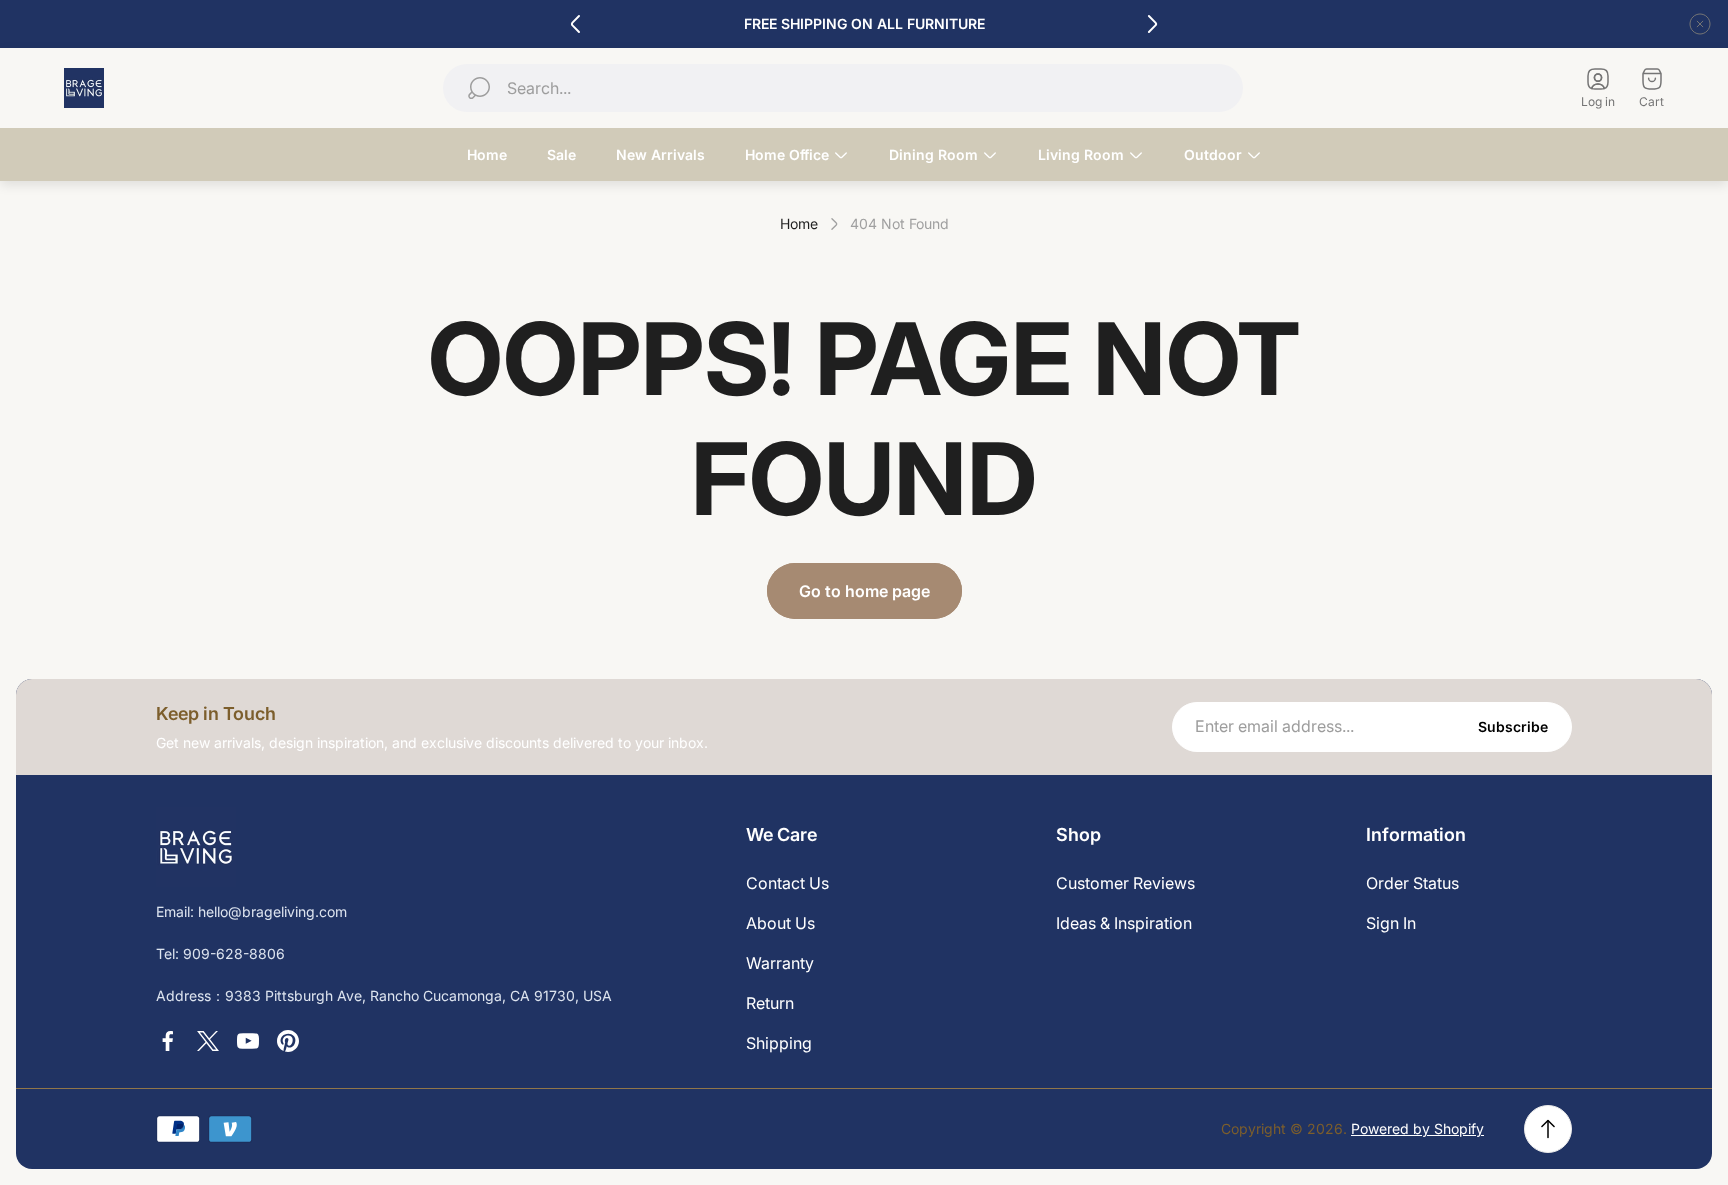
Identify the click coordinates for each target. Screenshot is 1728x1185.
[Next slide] (1152, 24)
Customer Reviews (1125, 883)
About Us (780, 923)
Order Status (1412, 883)
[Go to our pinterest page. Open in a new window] (288, 1041)
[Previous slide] (576, 24)
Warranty (780, 963)
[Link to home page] (196, 847)
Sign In (1391, 923)
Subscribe (1513, 726)
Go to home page (864, 591)
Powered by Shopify (1417, 1128)
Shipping (779, 1043)
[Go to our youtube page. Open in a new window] (248, 1041)
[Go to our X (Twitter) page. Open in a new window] (208, 1041)
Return (770, 1003)
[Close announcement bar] (1700, 24)
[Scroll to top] (1548, 1129)
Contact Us (787, 883)
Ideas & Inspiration (1124, 923)
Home (799, 223)
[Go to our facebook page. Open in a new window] (168, 1041)
